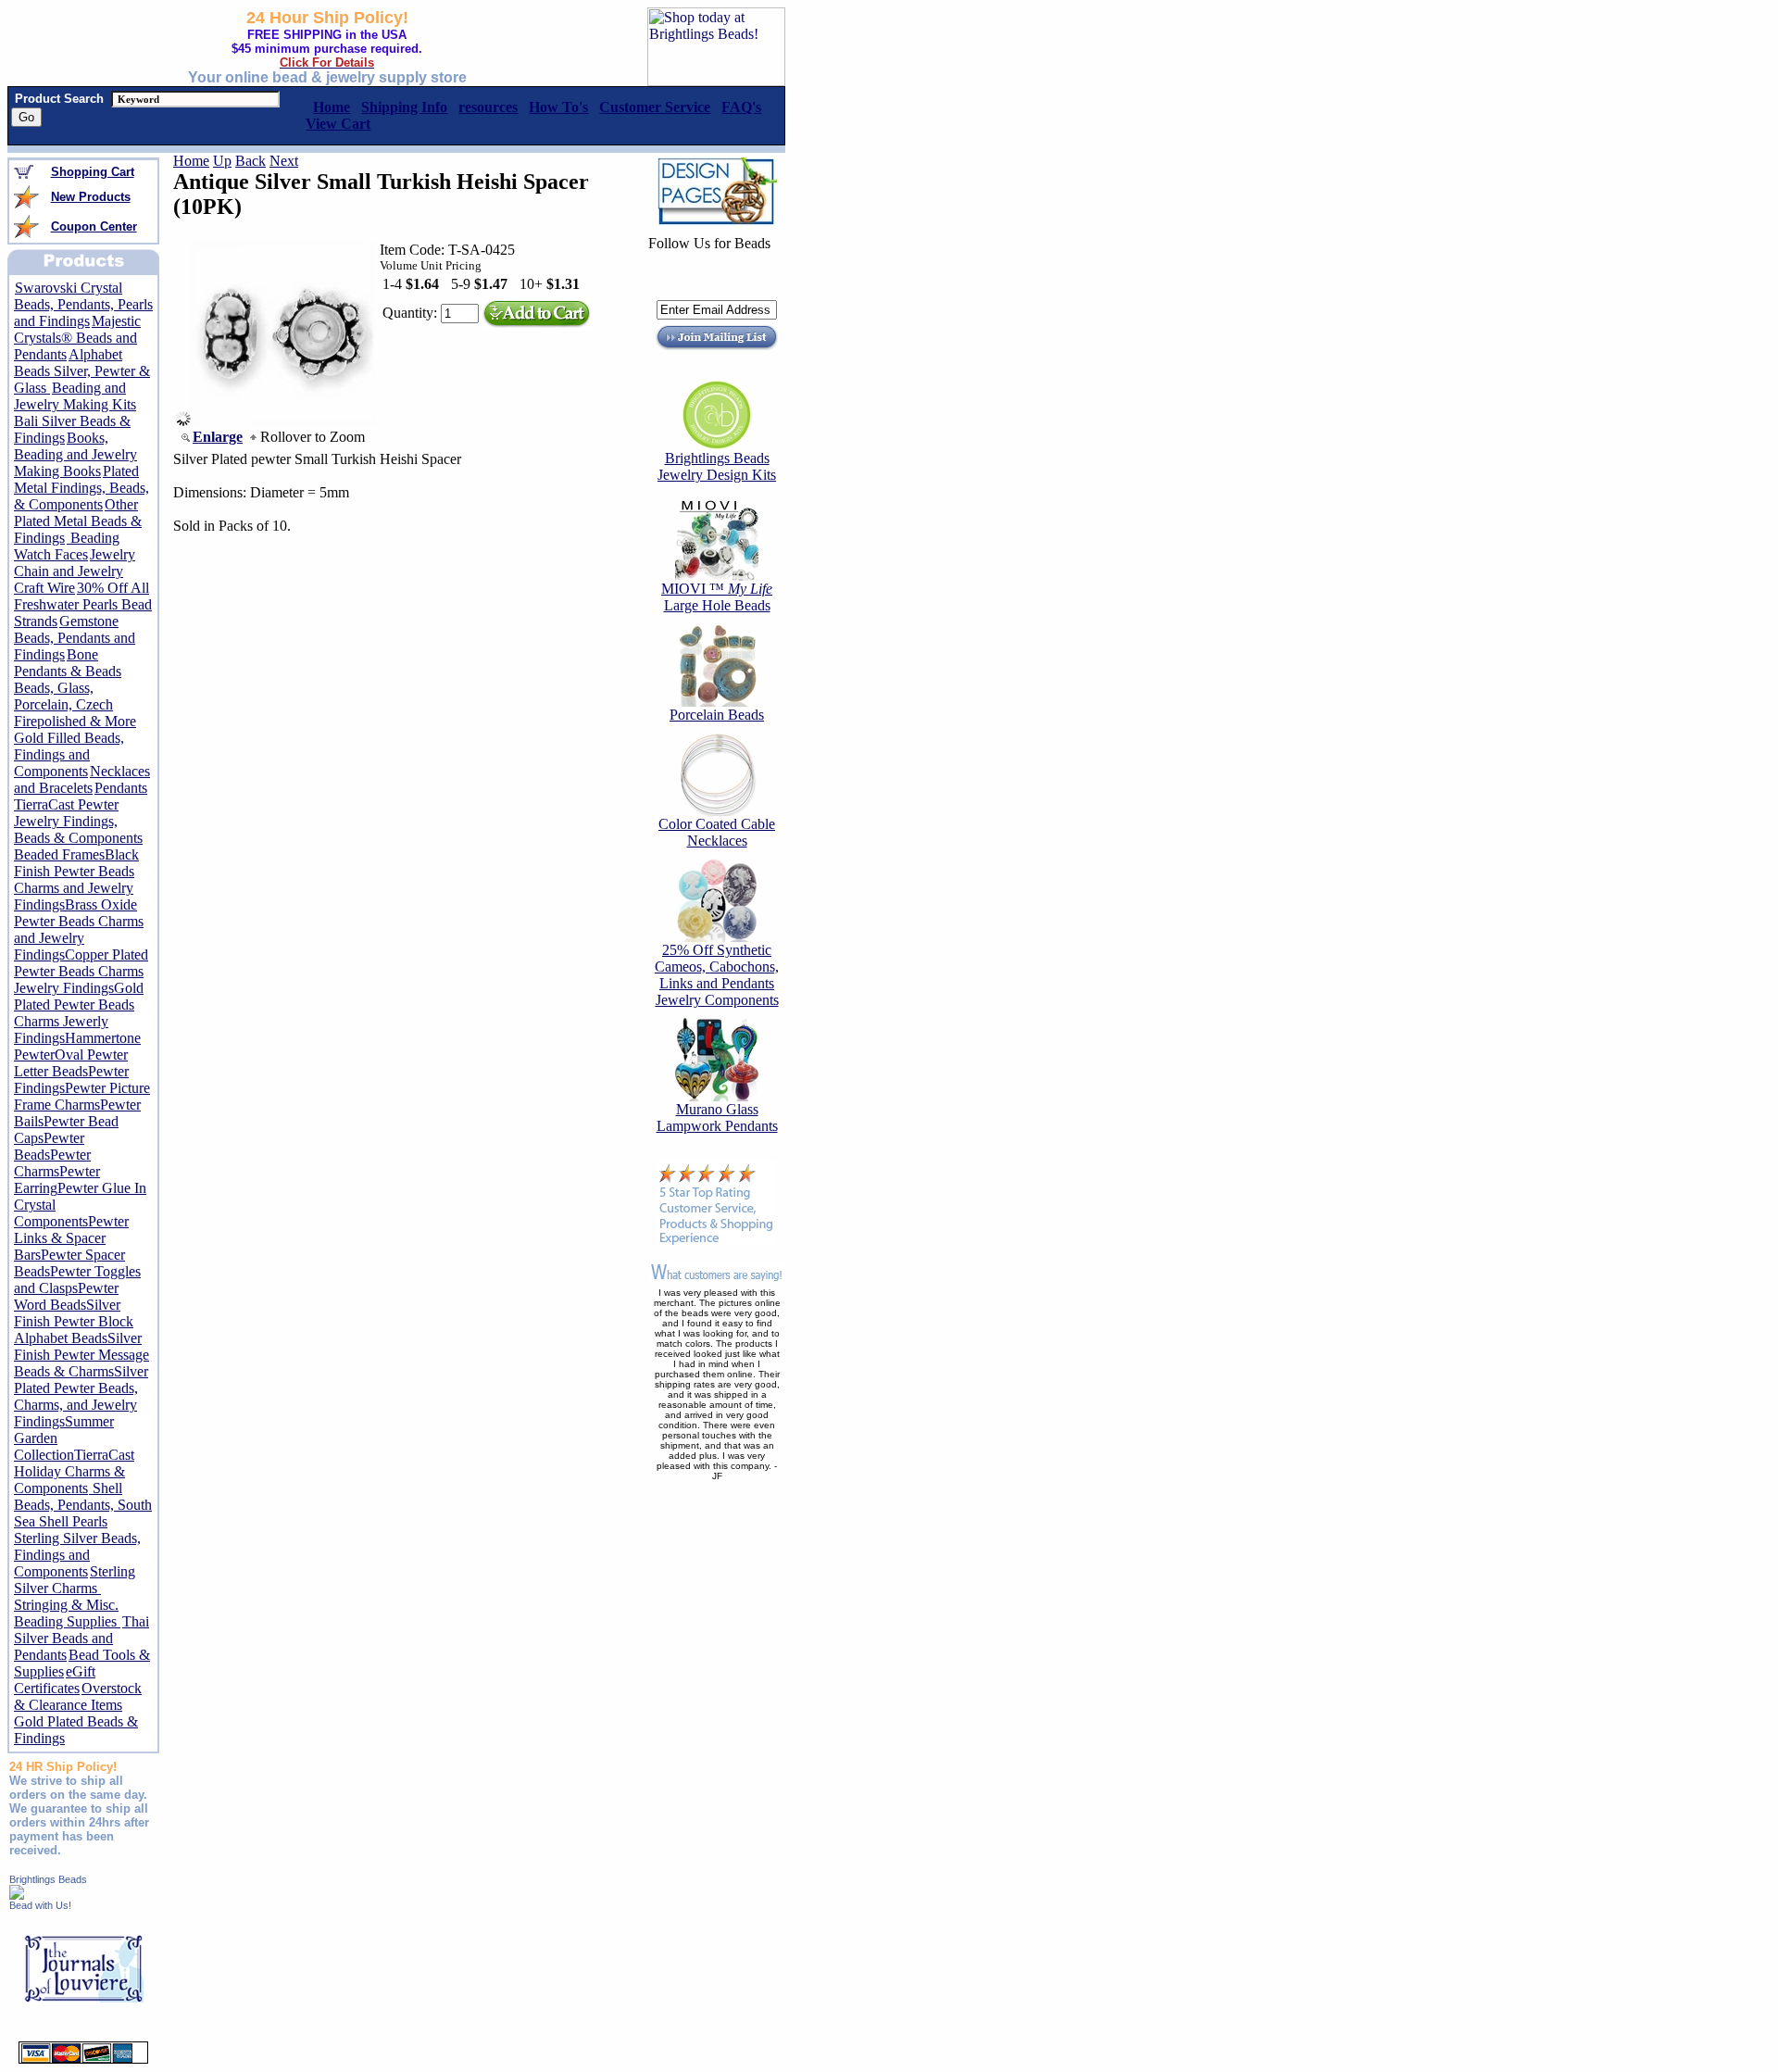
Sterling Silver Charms (75, 1580)
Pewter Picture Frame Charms (82, 1096)
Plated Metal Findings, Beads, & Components (81, 488)
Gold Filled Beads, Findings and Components (69, 754)
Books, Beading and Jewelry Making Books (75, 454)
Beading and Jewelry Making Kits (75, 396)
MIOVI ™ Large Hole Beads (717, 597)
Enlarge (218, 437)
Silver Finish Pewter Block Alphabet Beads (74, 1321)
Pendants (121, 788)
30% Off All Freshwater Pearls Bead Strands (83, 604)
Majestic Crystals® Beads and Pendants (77, 338)
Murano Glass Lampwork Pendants (717, 1118)
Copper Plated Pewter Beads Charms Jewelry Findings (81, 971)
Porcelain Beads (717, 715)
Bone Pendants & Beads (68, 663)
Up (222, 161)
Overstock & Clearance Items (78, 1696)
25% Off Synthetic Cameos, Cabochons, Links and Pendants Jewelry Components (717, 975)
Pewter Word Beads (66, 1296)
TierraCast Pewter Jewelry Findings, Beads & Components (78, 821)
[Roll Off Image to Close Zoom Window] (283, 421)
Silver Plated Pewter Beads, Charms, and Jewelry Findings (81, 1396)
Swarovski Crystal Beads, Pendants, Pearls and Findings (83, 304)
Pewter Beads (49, 1146)
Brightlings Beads (48, 1879)
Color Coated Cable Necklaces (717, 832)
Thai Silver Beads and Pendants (81, 1638)
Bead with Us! (40, 1905)
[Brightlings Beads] (17, 1895)
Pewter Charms (52, 1163)
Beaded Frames (59, 854)
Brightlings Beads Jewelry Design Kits (717, 466)
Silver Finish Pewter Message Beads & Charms (81, 1355)
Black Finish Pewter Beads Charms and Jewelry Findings (76, 879)
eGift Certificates (55, 1680)
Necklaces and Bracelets (82, 779)
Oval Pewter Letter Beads (71, 1063)
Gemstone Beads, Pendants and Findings (75, 638)
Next (284, 161)
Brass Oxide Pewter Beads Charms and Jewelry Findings (79, 929)
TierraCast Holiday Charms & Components (74, 1471)
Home (191, 161)
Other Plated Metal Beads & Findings (78, 521)
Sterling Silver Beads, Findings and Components (77, 1555)
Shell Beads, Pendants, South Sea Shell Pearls (83, 1505)
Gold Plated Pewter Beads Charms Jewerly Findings (79, 1013)
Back (250, 161)
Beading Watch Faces (67, 546)
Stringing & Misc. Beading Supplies (67, 1613)
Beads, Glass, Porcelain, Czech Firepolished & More (75, 704)
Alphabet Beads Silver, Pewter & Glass (82, 371)
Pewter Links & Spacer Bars (71, 1238)
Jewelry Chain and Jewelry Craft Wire (75, 571)
